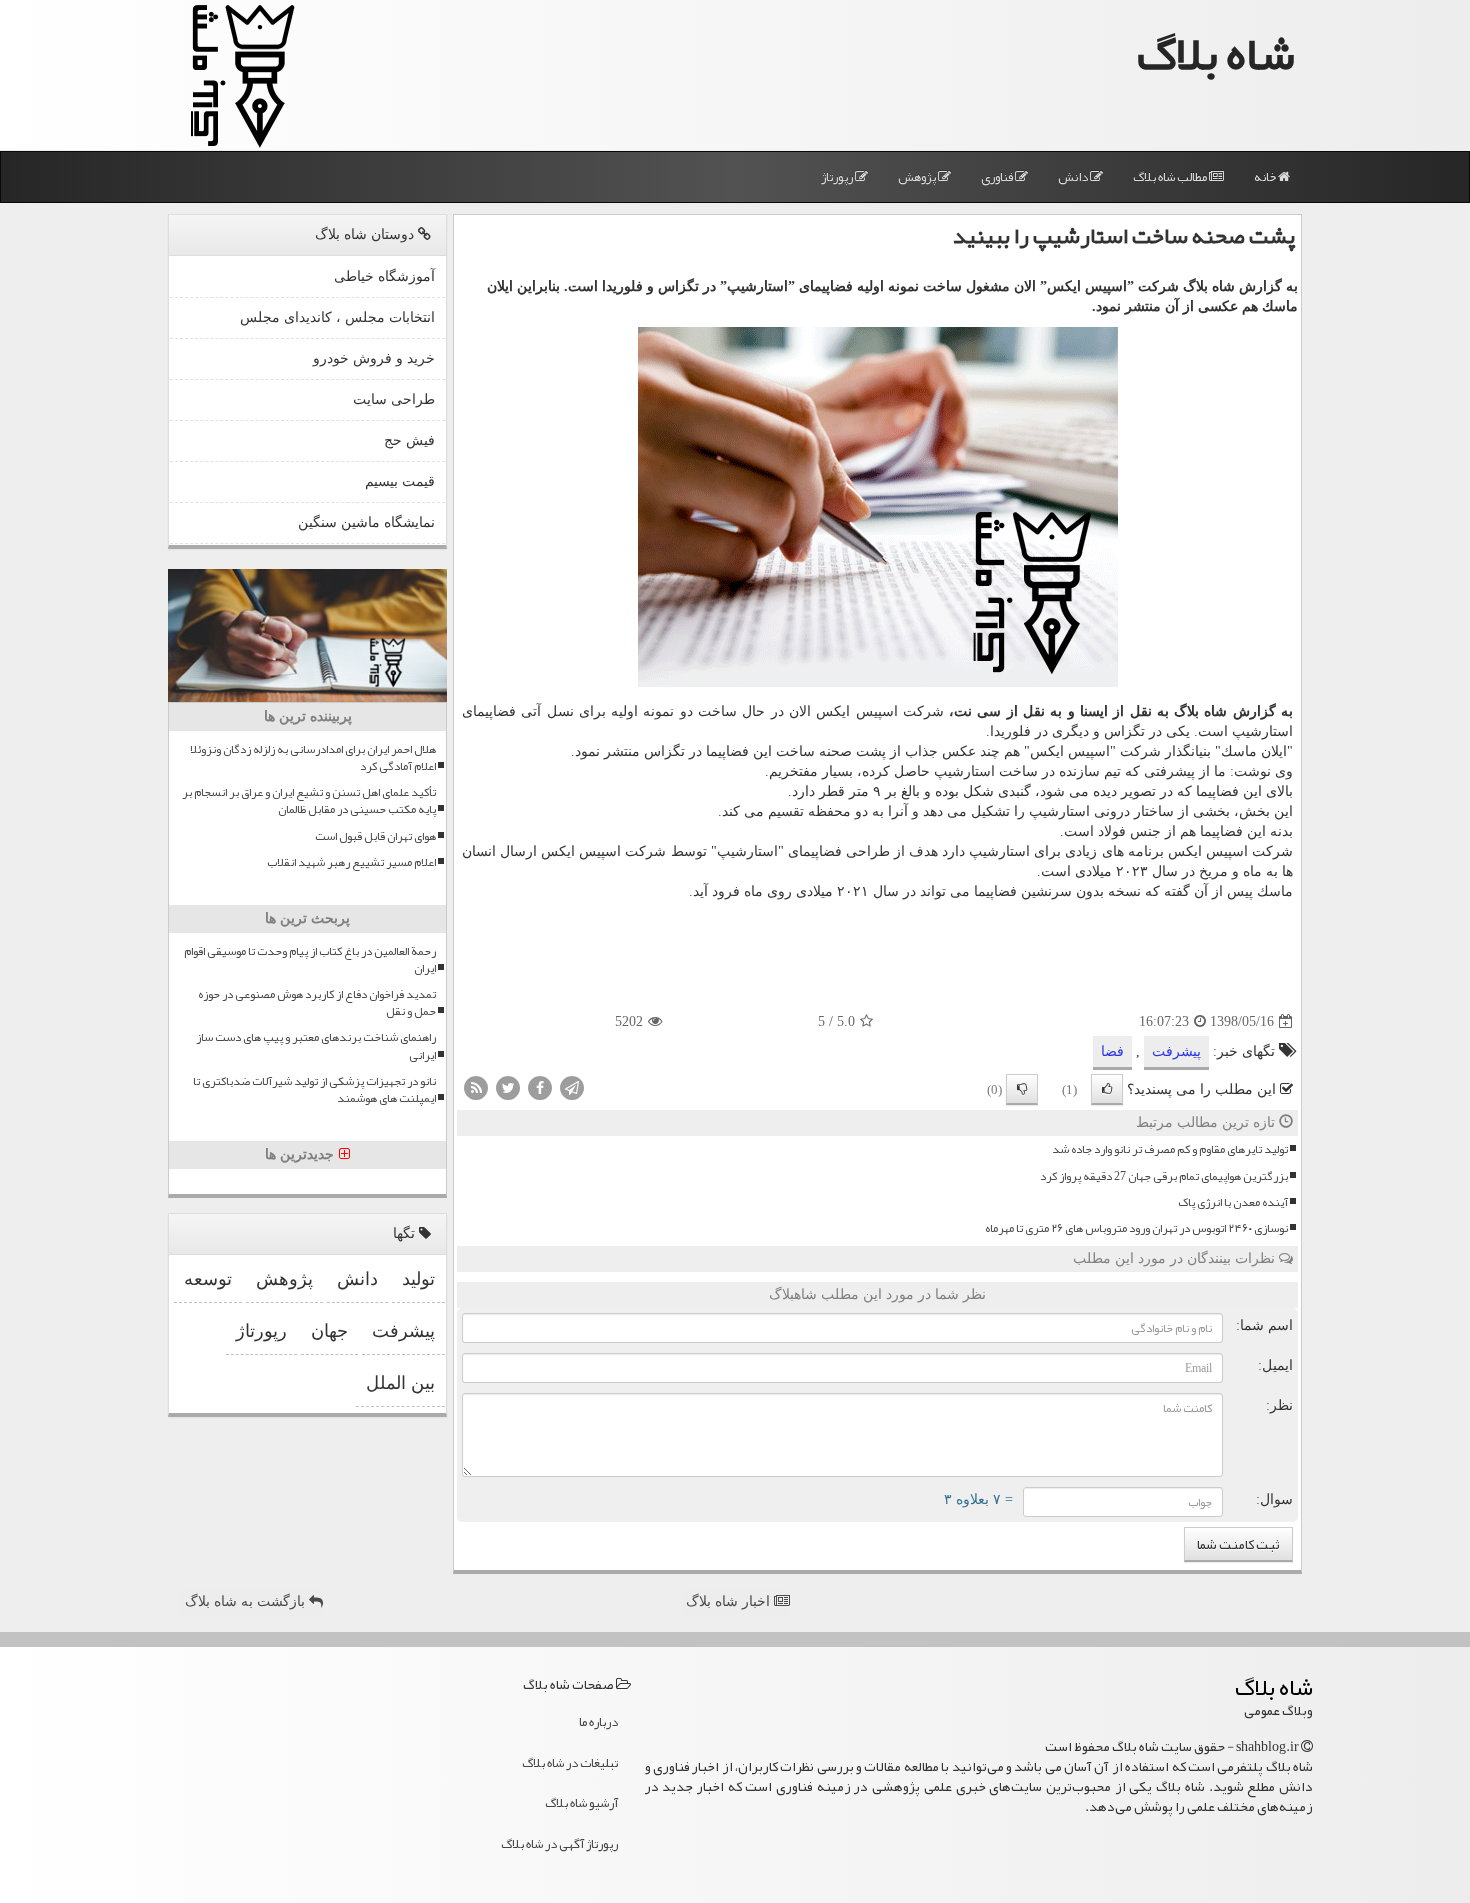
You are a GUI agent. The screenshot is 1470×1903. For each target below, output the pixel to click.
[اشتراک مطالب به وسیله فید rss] (476, 1087)
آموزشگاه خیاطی (384, 276)
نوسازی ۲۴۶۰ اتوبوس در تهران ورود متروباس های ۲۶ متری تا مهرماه (1136, 1228)
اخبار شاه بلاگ (730, 1601)
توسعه (208, 1279)
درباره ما (598, 1722)
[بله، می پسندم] (1107, 1089)
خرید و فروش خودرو (374, 358)
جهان (329, 1331)
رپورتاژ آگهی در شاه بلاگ (559, 1844)
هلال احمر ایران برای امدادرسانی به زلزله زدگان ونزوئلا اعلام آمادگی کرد (313, 758)
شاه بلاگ (1216, 53)
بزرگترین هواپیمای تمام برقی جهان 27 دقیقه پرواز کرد (1164, 1176)
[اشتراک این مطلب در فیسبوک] (540, 1087)
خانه (1266, 177)
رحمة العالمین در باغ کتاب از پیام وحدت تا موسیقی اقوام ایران (310, 960)
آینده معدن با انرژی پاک (1233, 1202)
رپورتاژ (838, 177)
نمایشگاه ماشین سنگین (366, 522)
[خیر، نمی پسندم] (1022, 1089)
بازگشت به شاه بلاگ (247, 1601)
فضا (1112, 1051)
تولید (418, 1279)
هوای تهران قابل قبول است (375, 836)
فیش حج (409, 440)
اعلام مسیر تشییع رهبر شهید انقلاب (351, 862)
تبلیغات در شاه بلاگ (570, 1763)
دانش (1074, 177)
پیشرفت (1176, 1051)
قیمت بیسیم (400, 481)
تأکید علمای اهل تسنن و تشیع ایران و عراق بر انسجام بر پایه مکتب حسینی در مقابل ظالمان (309, 801)
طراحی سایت (394, 399)
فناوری (998, 177)
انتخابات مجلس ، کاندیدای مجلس (337, 317)
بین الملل (400, 1383)
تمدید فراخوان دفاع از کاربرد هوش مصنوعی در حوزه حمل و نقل (317, 1003)
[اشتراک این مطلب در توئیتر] (508, 1087)
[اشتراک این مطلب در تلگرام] (572, 1087)
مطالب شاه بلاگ (1171, 177)
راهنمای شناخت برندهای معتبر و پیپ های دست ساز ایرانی (316, 1046)
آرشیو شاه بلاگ (581, 1803)
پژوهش (918, 177)
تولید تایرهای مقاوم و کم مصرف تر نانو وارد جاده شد (1170, 1149)
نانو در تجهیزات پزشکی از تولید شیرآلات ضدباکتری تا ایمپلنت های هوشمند (314, 1090)
